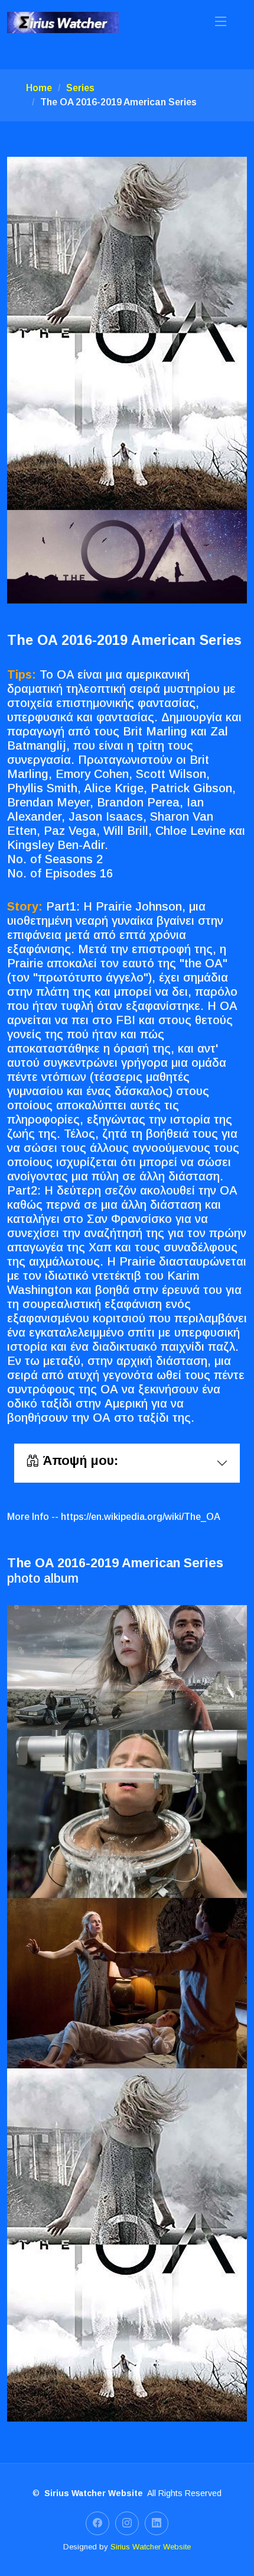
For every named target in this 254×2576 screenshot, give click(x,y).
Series (80, 88)
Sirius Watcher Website (151, 2547)
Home (39, 88)
